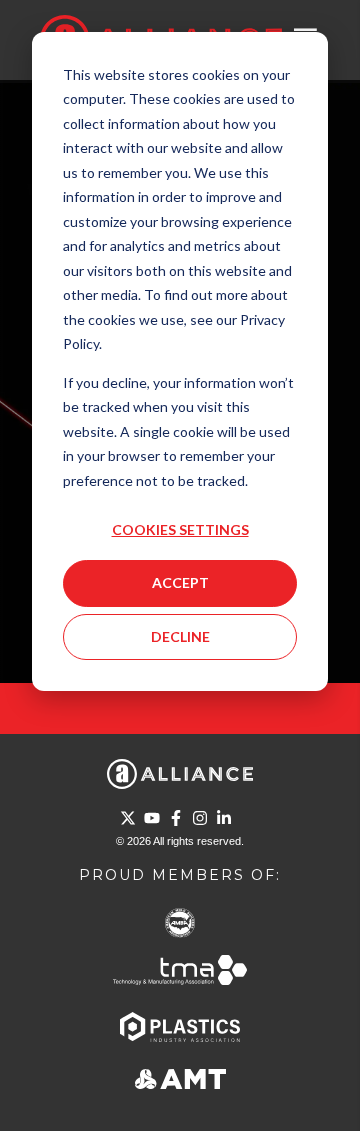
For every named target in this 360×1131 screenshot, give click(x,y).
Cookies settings (180, 529)
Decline (180, 636)
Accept (180, 582)
